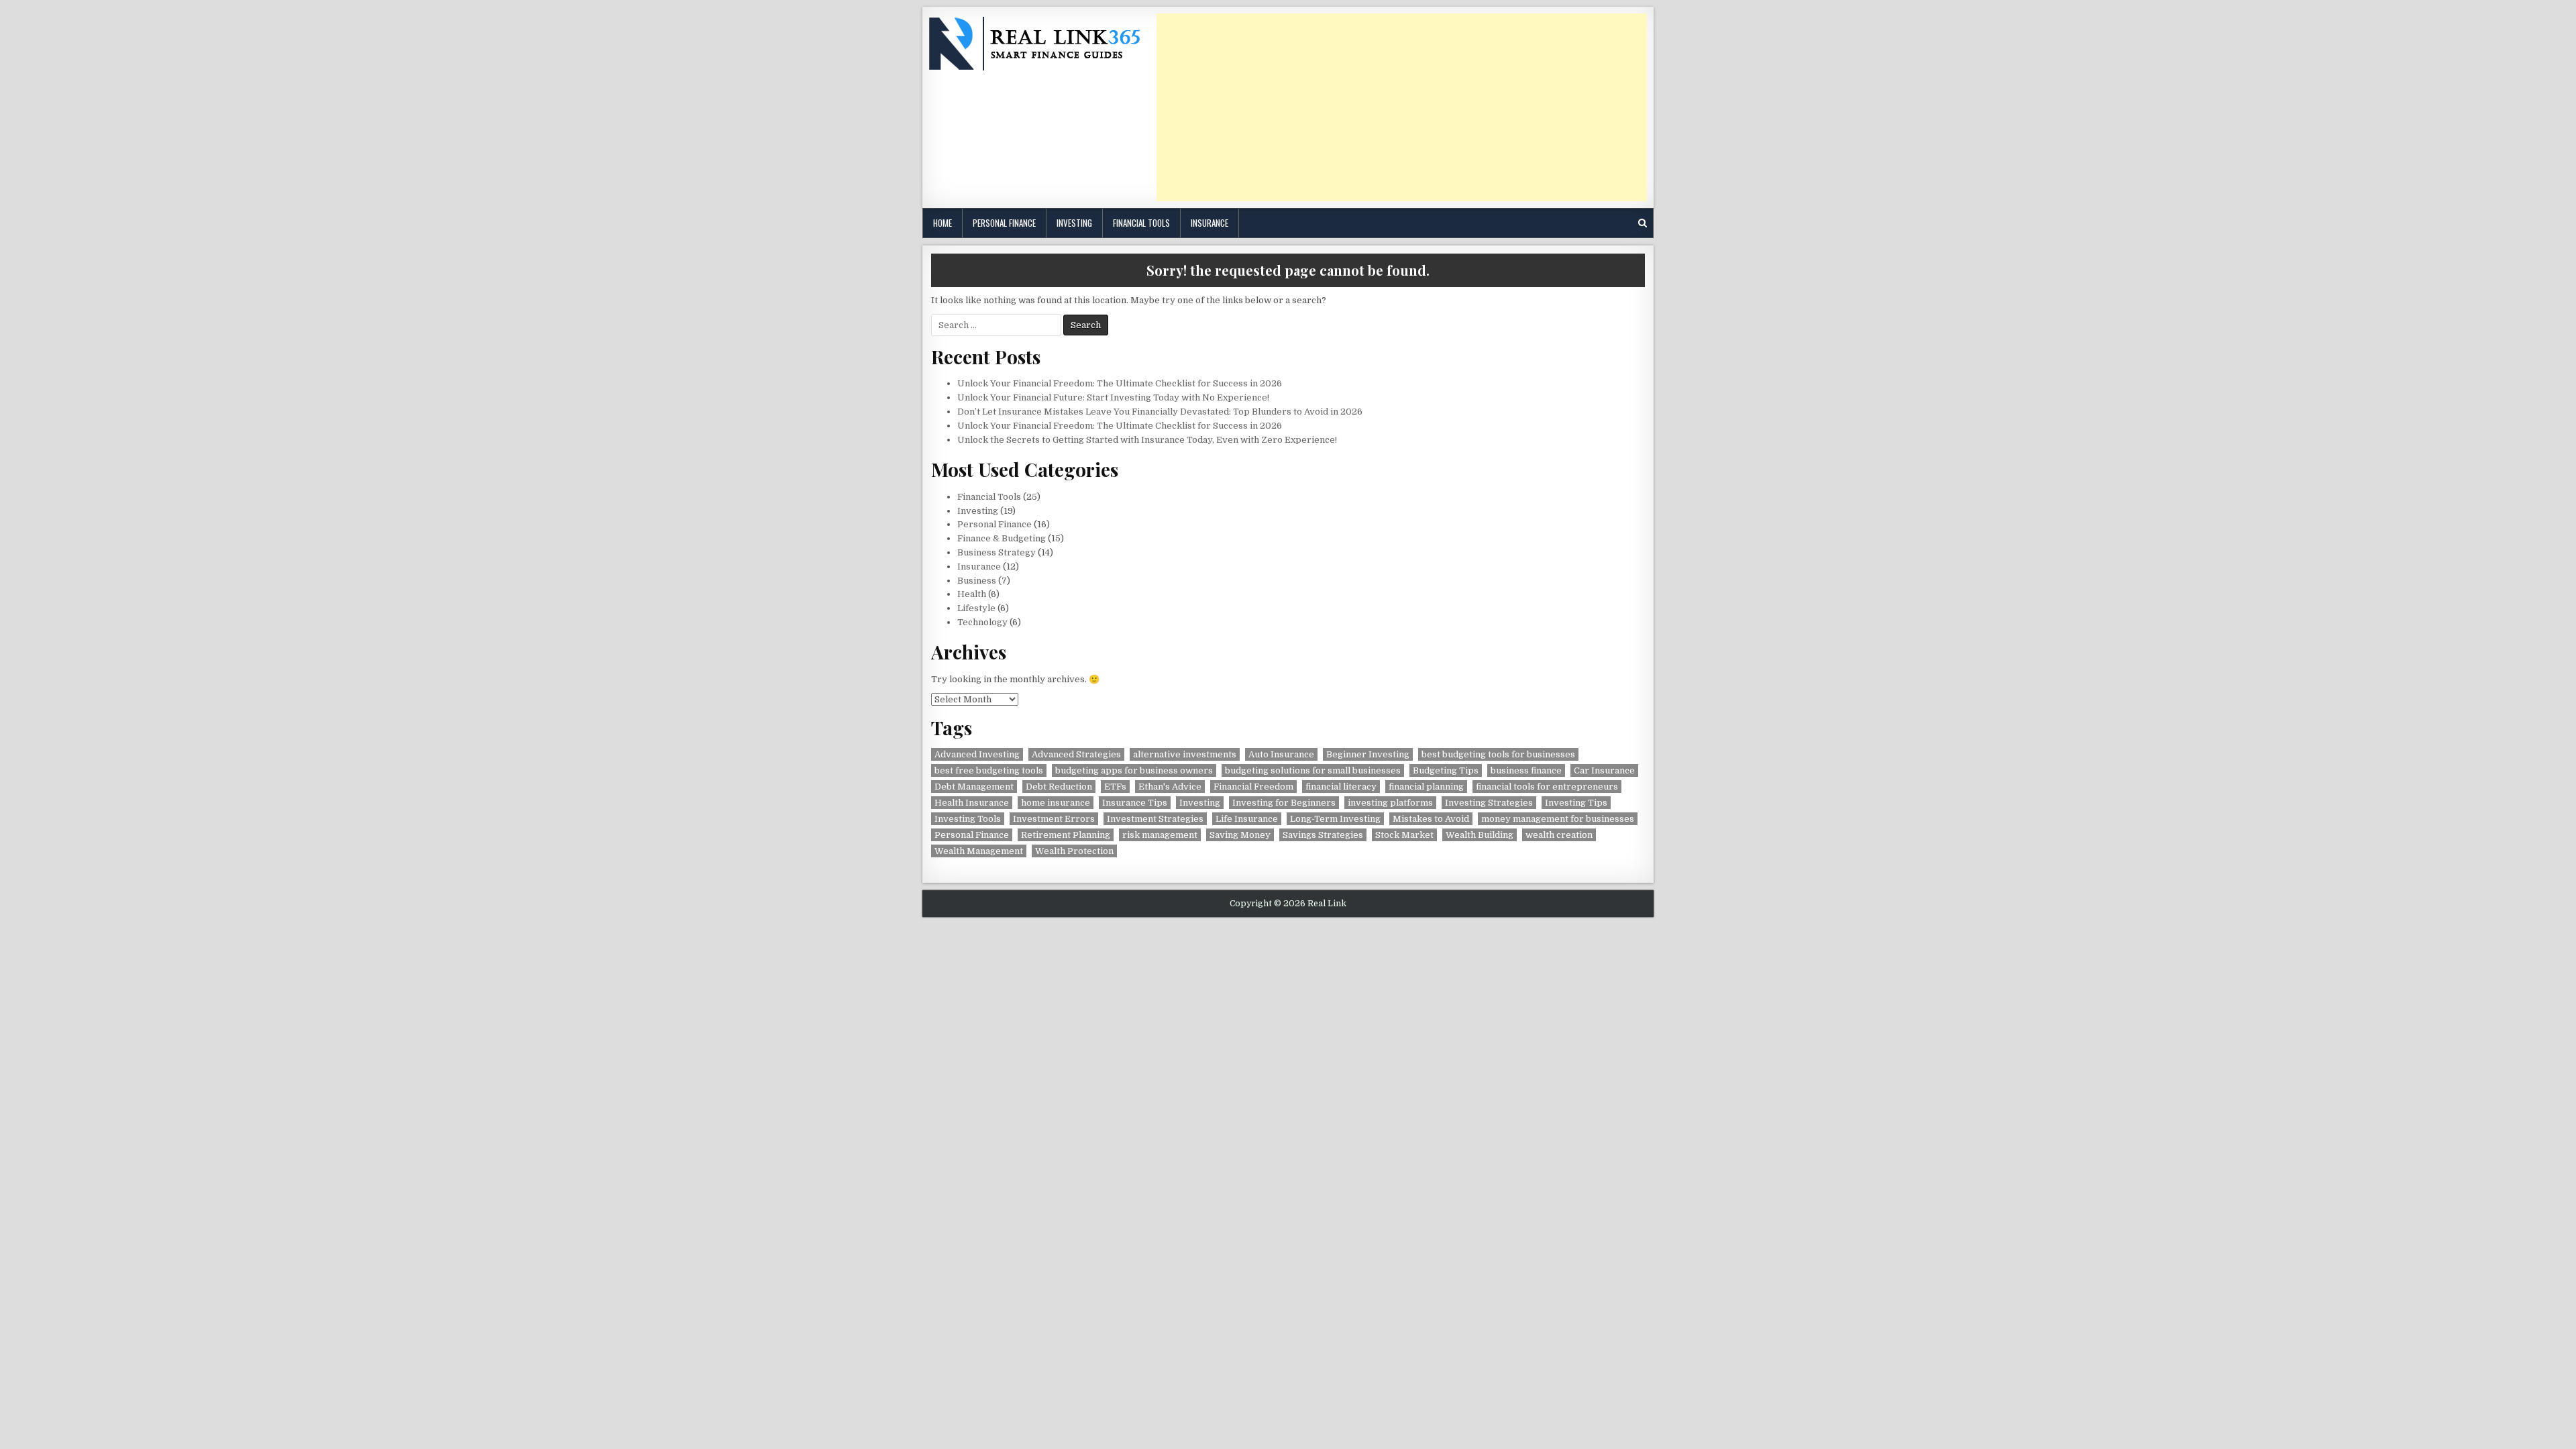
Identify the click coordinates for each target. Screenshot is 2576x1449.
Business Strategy (997, 552)
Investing (1074, 223)
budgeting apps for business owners (1134, 770)
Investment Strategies (1155, 819)
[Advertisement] (1402, 107)
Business (977, 581)
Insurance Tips (1135, 803)
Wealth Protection (1074, 851)
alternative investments (1185, 754)
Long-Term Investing (1335, 819)
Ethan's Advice (1170, 787)
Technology (982, 622)
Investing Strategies (1489, 803)
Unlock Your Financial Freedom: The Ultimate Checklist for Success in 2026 (1120, 383)
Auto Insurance (1281, 754)
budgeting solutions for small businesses (1313, 770)
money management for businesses (1558, 819)
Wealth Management (979, 851)
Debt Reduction (1059, 787)
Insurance (1210, 223)
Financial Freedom (1253, 787)
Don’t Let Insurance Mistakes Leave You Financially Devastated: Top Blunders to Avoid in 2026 (1160, 412)
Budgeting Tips (1446, 770)
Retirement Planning (1066, 835)
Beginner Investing (1368, 754)
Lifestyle (976, 608)
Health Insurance (972, 803)
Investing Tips (1576, 803)
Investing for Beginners (1284, 803)
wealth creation (1559, 835)
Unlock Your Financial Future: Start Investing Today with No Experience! (1113, 397)
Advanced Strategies (1076, 754)
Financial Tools (1141, 223)
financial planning (1426, 787)
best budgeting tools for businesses (1498, 754)
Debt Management (974, 787)
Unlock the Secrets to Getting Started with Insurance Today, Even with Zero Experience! (1147, 440)
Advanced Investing (977, 754)
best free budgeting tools (989, 770)
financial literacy (1341, 787)
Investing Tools (968, 819)
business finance (1526, 770)
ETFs (1115, 787)
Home (943, 223)
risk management (1160, 835)
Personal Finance (1004, 223)
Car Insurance (1604, 770)
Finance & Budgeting (1002, 538)
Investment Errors (1054, 819)
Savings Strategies (1323, 835)
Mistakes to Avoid (1431, 819)
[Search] (1643, 223)
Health (972, 594)
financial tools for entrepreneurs (1547, 787)
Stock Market (1404, 835)
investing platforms (1390, 803)
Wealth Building (1480, 835)
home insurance (1056, 803)
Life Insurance (1247, 819)
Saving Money (1240, 835)
